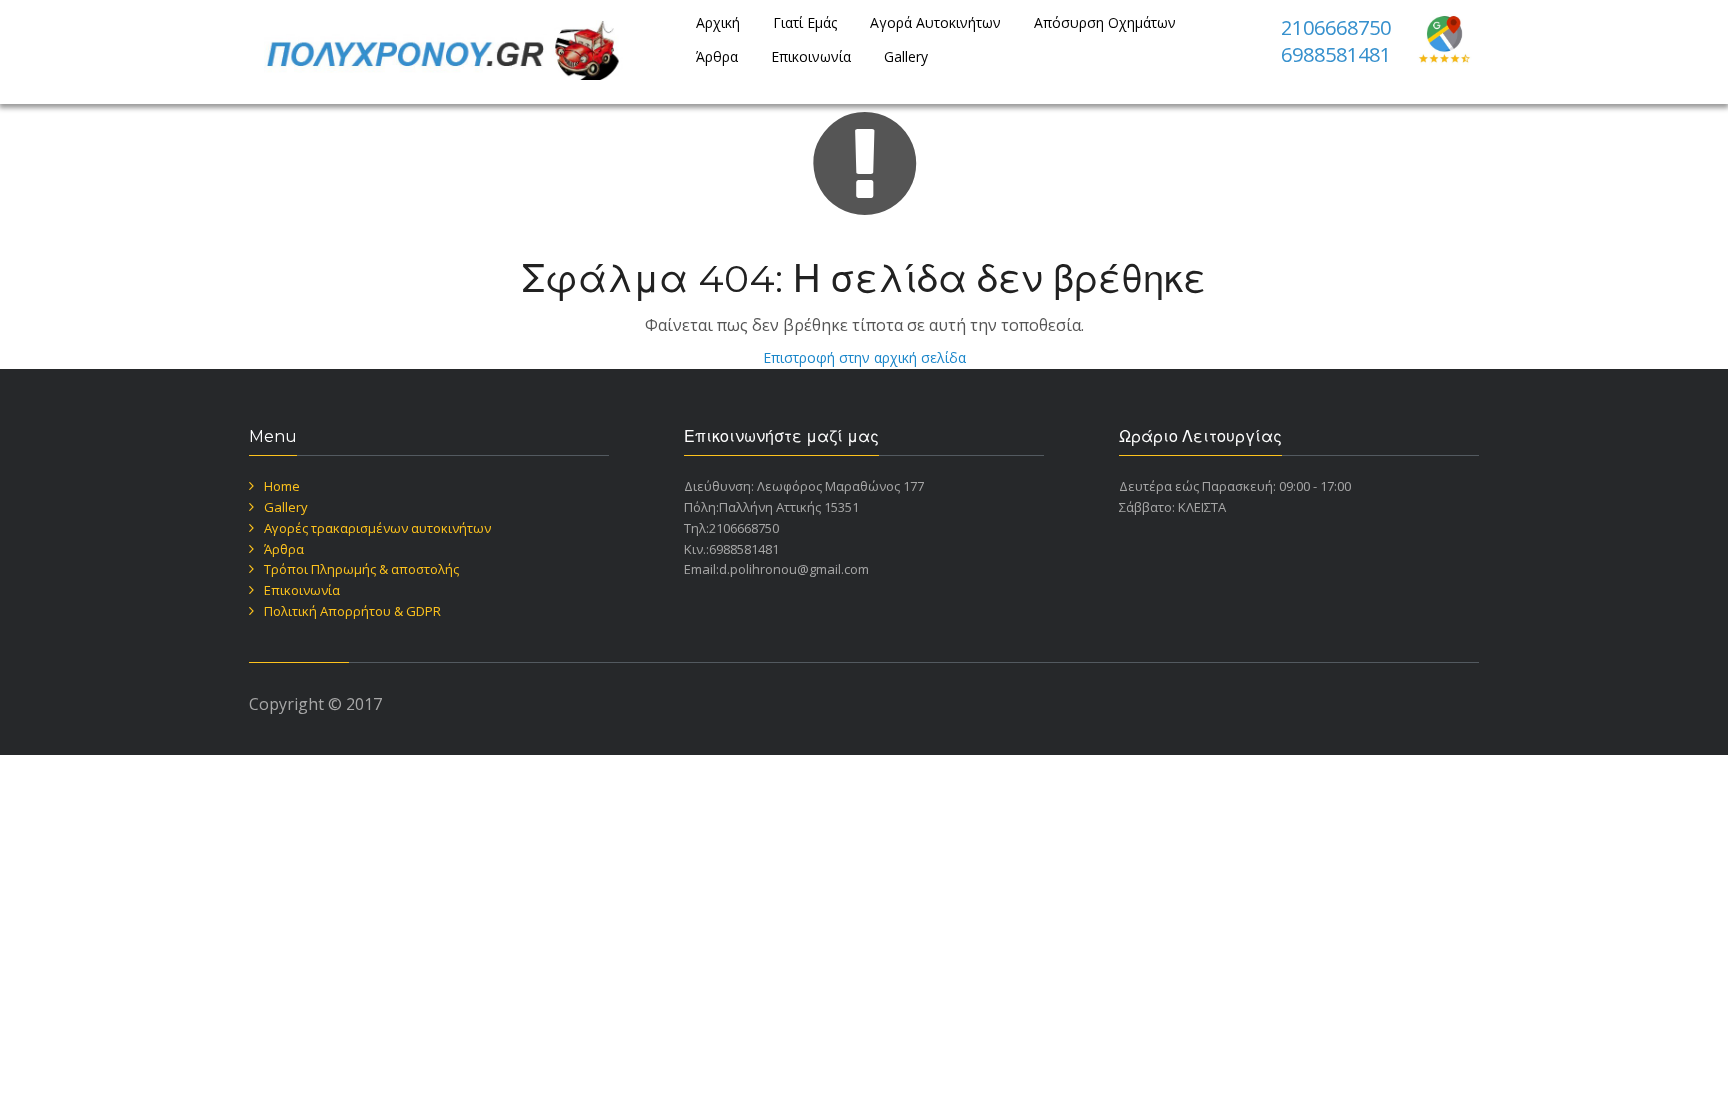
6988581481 (1336, 54)
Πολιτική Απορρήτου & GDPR (352, 611)
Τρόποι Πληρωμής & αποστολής (361, 569)
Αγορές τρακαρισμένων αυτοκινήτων (377, 528)
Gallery (906, 56)
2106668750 (1336, 27)
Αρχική (718, 22)
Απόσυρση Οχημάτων (1105, 22)
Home (282, 486)
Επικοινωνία (811, 56)
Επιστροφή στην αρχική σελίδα (864, 357)
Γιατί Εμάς (805, 22)
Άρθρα (717, 56)
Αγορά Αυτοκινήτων (935, 22)
